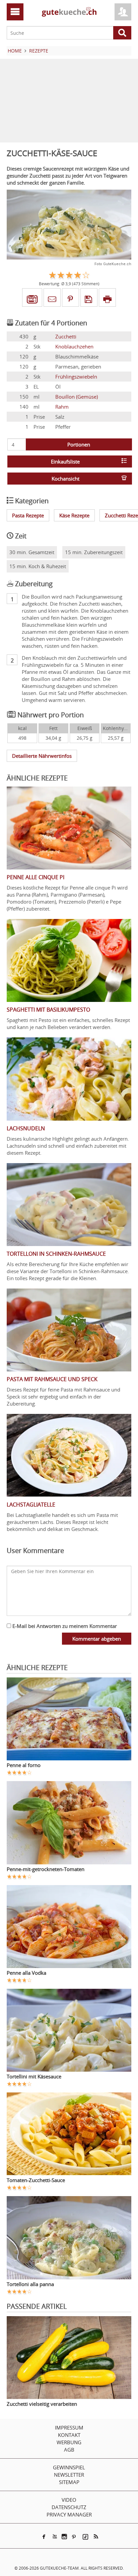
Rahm (62, 407)
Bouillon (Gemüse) (77, 397)
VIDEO (69, 2500)
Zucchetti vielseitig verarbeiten (42, 2404)
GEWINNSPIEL (69, 2467)
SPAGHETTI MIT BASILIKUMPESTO (48, 1010)
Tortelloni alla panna (30, 2284)
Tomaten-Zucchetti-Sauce (36, 2180)
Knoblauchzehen (74, 346)
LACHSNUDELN (26, 1128)
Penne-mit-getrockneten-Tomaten (46, 1869)
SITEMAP (69, 2482)
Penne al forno (24, 1765)
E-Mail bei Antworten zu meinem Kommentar (64, 1626)
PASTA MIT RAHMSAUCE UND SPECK (52, 1379)
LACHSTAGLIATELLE (31, 1505)
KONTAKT (69, 2435)
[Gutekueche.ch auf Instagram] (64, 2537)
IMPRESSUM (69, 2428)
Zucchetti (66, 336)
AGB (69, 2450)
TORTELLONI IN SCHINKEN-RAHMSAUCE (56, 1254)
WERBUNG (69, 2442)
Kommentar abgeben (97, 1639)
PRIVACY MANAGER (69, 2514)
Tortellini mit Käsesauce (34, 2076)
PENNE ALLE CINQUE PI (36, 877)
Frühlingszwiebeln (76, 377)
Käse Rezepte (74, 515)
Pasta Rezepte (28, 515)
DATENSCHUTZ (69, 2507)
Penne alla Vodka (26, 1973)
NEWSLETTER (69, 2475)
